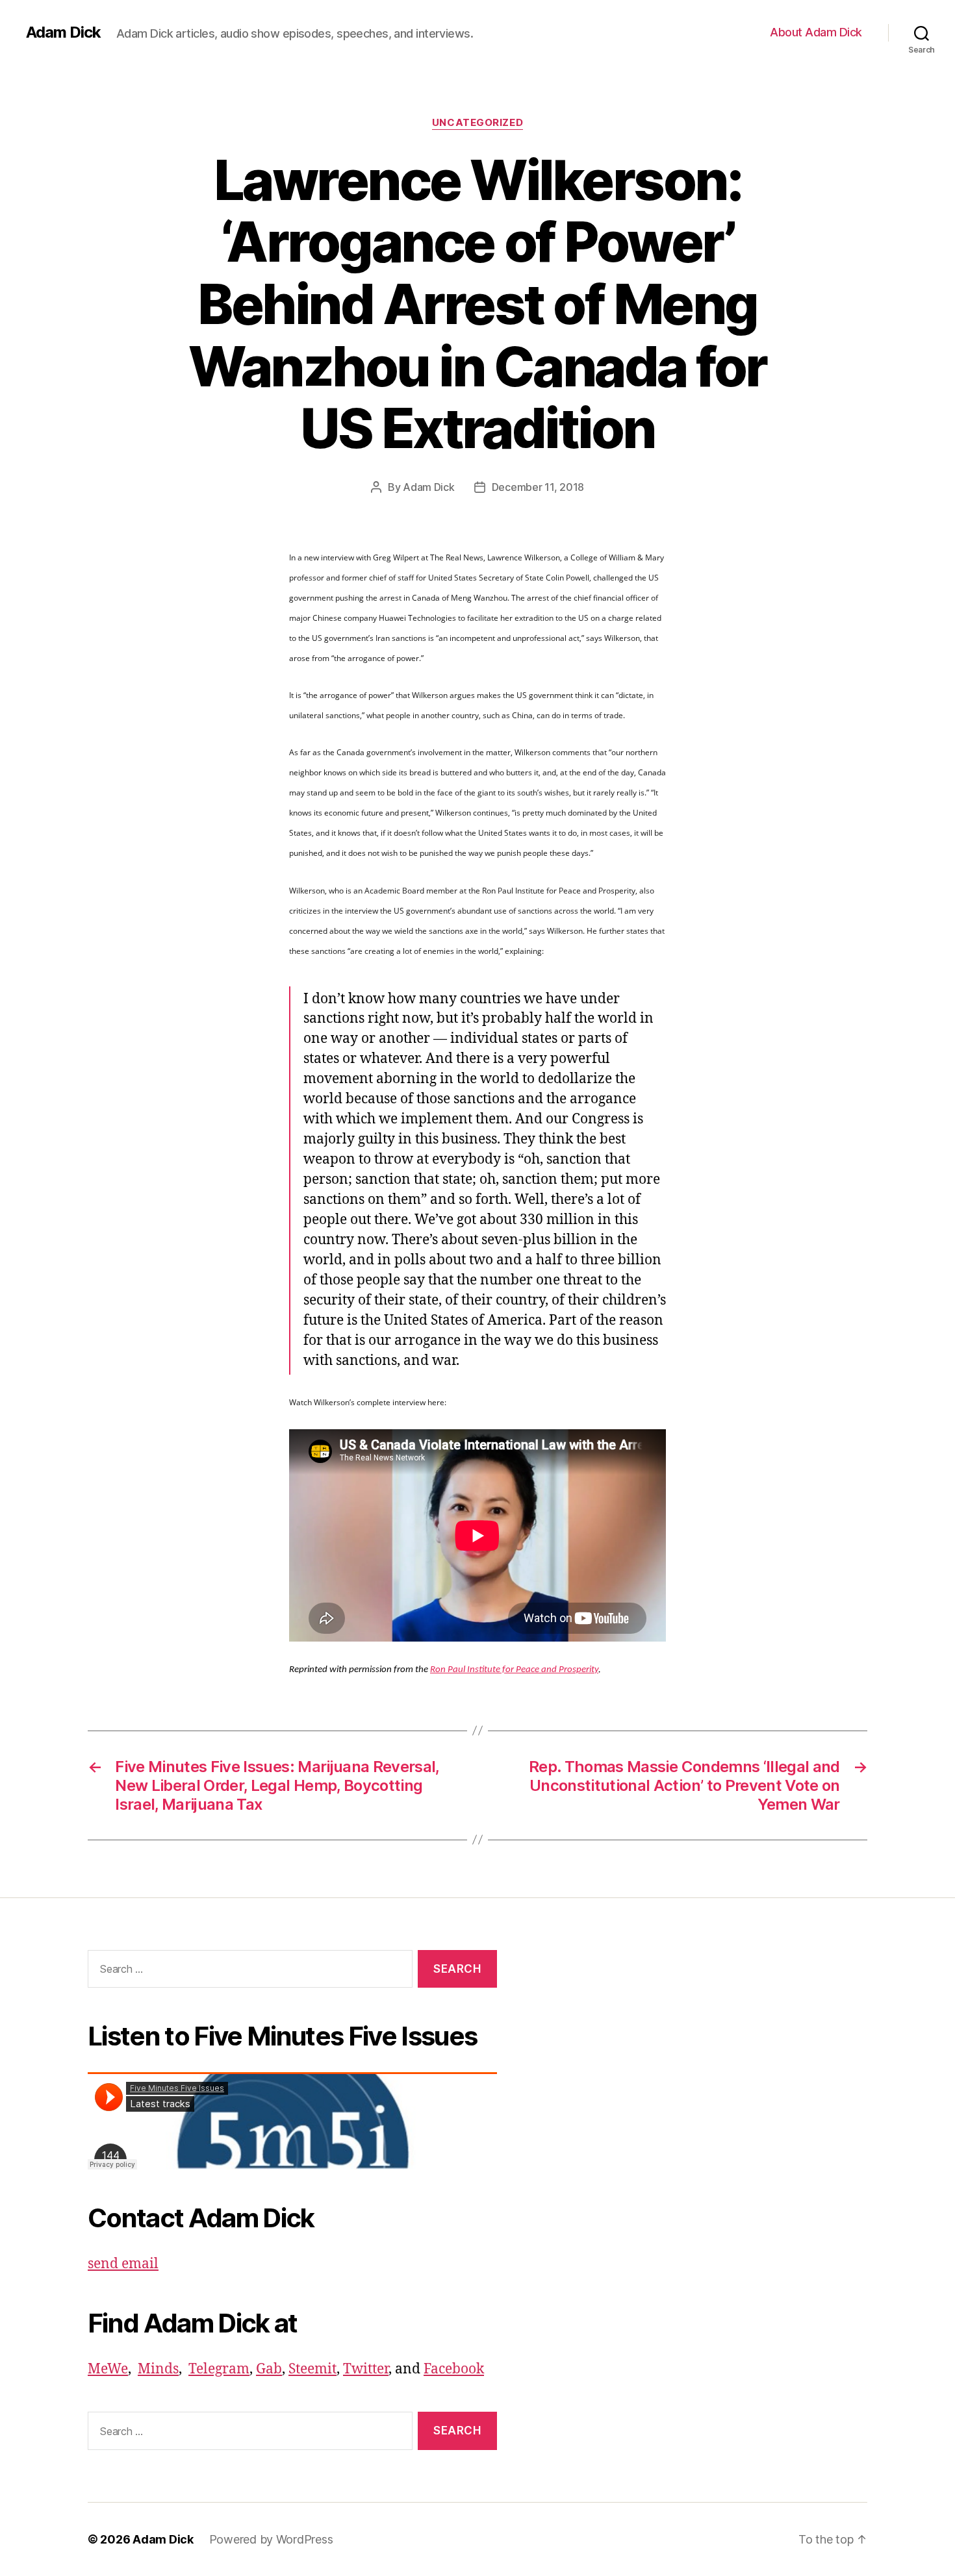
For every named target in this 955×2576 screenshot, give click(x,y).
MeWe (108, 2369)
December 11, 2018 (538, 487)
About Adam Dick (816, 32)
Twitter (366, 2369)
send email (123, 2264)
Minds (158, 2369)
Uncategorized (478, 123)
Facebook (454, 2369)
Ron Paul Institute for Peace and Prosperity (514, 1670)
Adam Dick (63, 32)
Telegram (219, 2369)
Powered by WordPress (271, 2539)
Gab (269, 2369)
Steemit (312, 2369)
